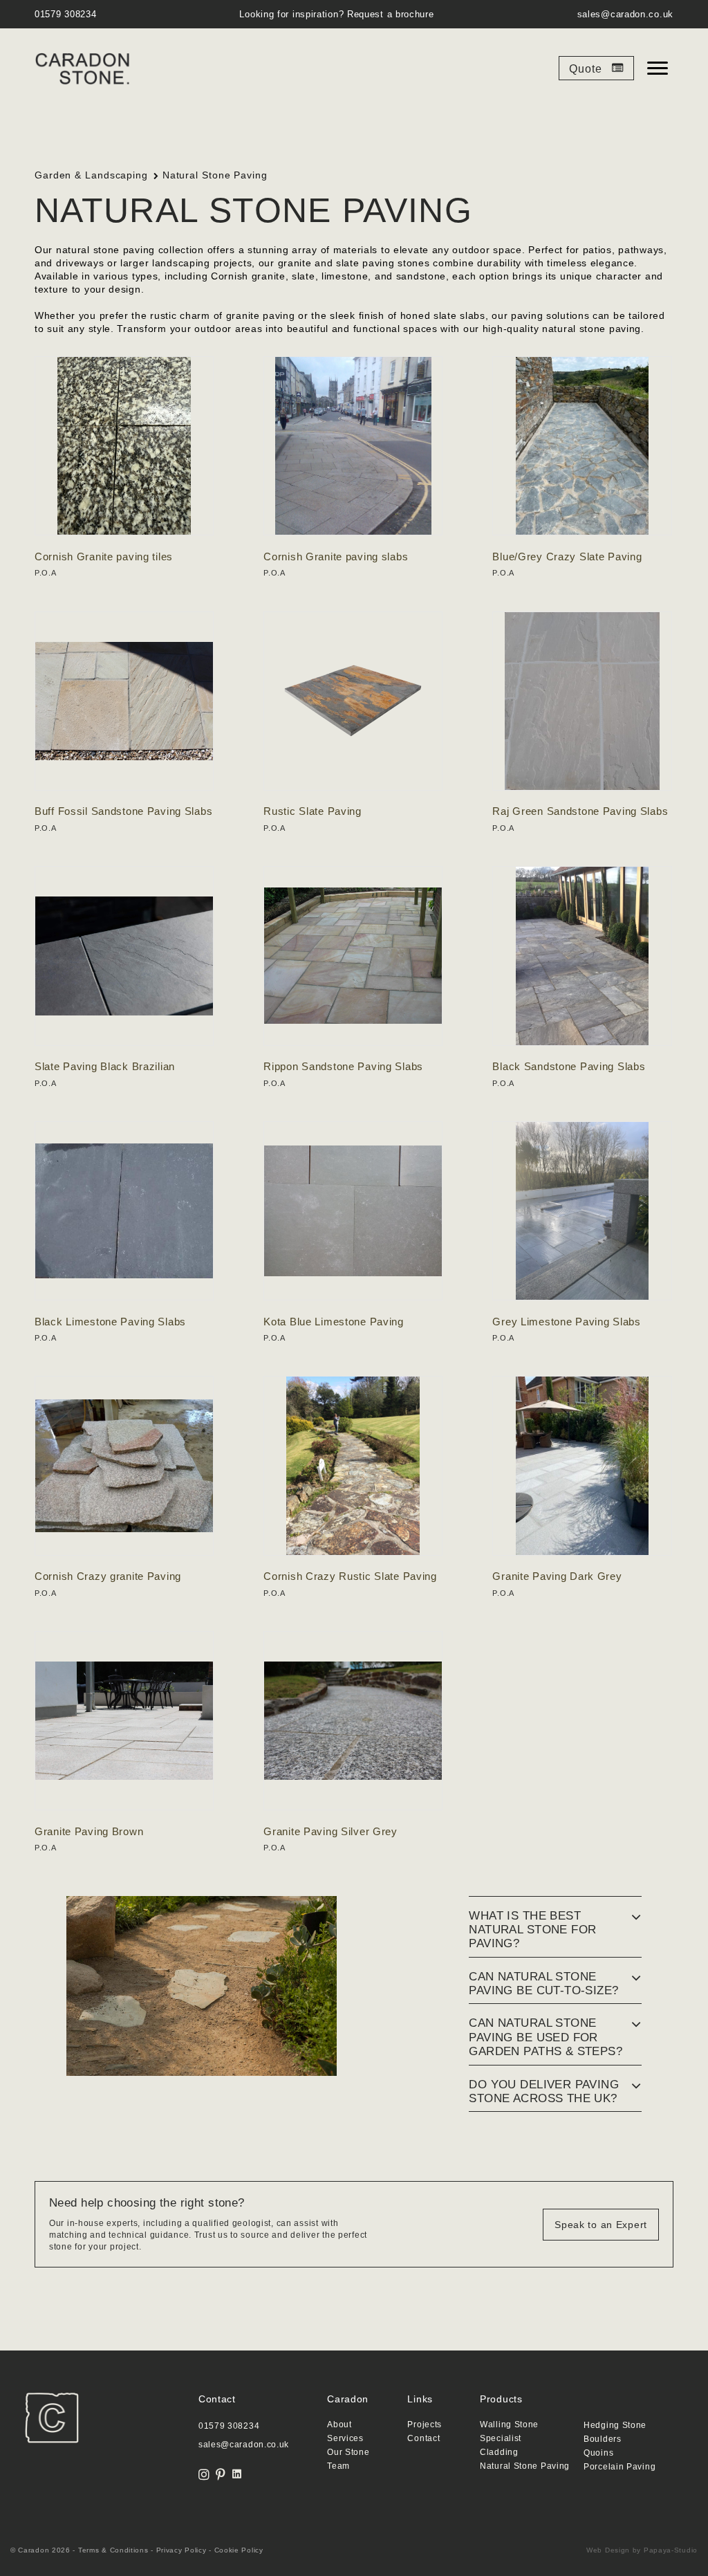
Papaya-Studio (671, 2550)
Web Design (608, 2550)
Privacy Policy (181, 2550)
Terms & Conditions (113, 2550)
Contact (423, 2439)
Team (338, 2466)
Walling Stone (509, 2425)
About (339, 2425)
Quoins (598, 2453)
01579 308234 (65, 14)
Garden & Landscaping (91, 175)
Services (345, 2439)
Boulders (603, 2439)
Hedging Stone (615, 2426)
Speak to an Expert (601, 2225)
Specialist (501, 2439)
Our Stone (348, 2453)
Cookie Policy (239, 2550)
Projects (425, 2425)
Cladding (499, 2453)
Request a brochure (391, 14)
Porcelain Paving (619, 2467)
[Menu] (658, 68)
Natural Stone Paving (525, 2466)
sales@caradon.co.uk (625, 14)
